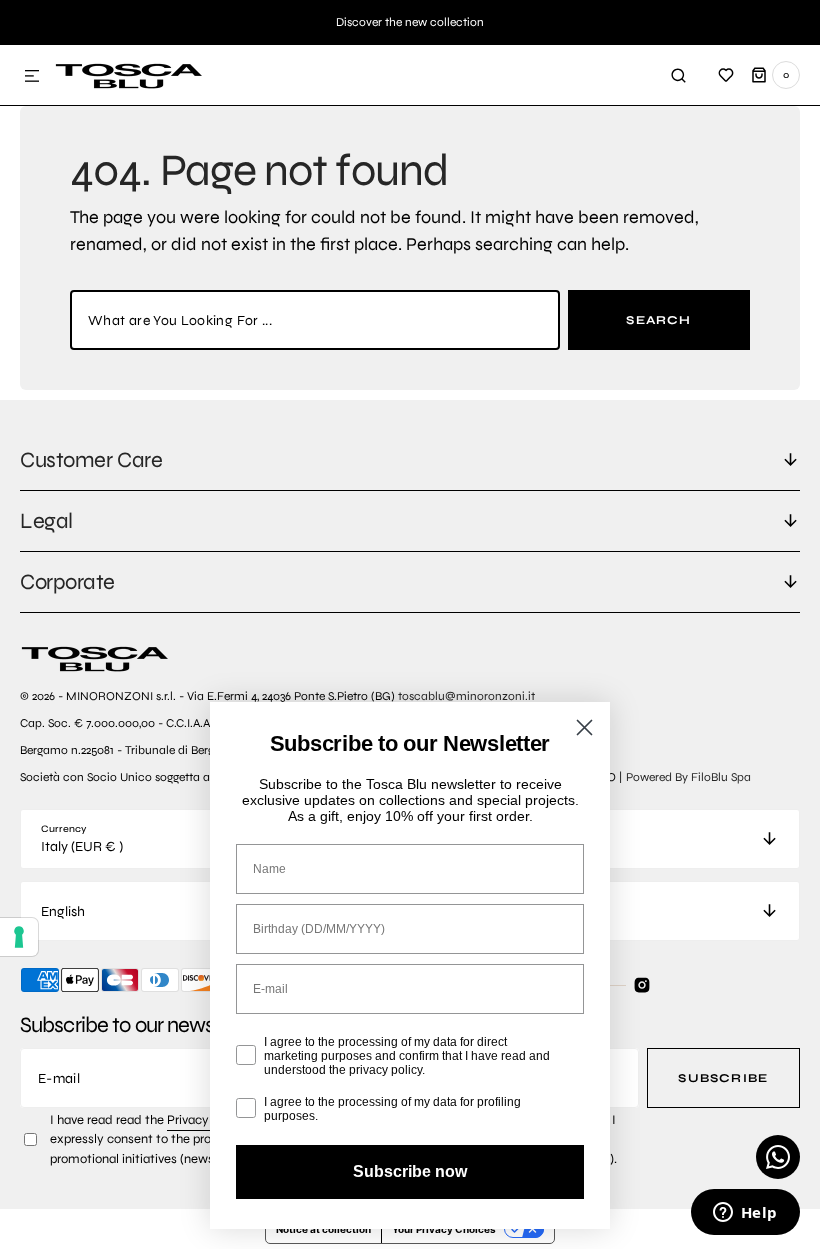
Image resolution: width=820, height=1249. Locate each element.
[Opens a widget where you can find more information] (745, 1214)
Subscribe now (410, 1171)
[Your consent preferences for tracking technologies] (19, 937)
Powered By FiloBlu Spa (688, 777)
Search (658, 320)
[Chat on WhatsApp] (778, 1157)
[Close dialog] (584, 727)
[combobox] (315, 320)
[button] (32, 77)
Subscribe (723, 1078)
